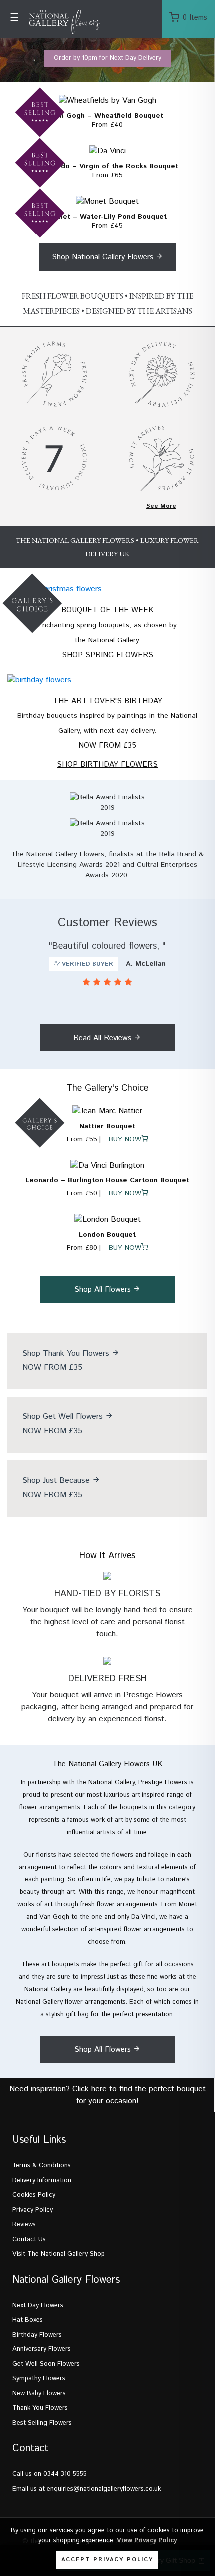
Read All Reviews (104, 1038)
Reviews (24, 2225)
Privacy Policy (33, 2210)
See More (161, 506)
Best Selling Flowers (42, 2423)
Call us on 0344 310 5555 (50, 2474)
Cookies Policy (34, 2195)
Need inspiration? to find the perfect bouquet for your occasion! (108, 2095)
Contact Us (29, 2239)
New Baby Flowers (39, 2394)
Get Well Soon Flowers (46, 2364)
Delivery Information (42, 2181)
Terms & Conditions (42, 2166)
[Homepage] (42, 23)
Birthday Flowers (37, 2335)
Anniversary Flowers (42, 2349)
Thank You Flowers (40, 2408)
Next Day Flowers (38, 2305)
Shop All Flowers (104, 1289)
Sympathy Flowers (39, 2379)
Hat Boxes (28, 2320)
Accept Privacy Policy (107, 2560)
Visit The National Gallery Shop (59, 2254)
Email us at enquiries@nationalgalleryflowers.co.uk (87, 2489)
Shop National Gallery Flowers (104, 257)
